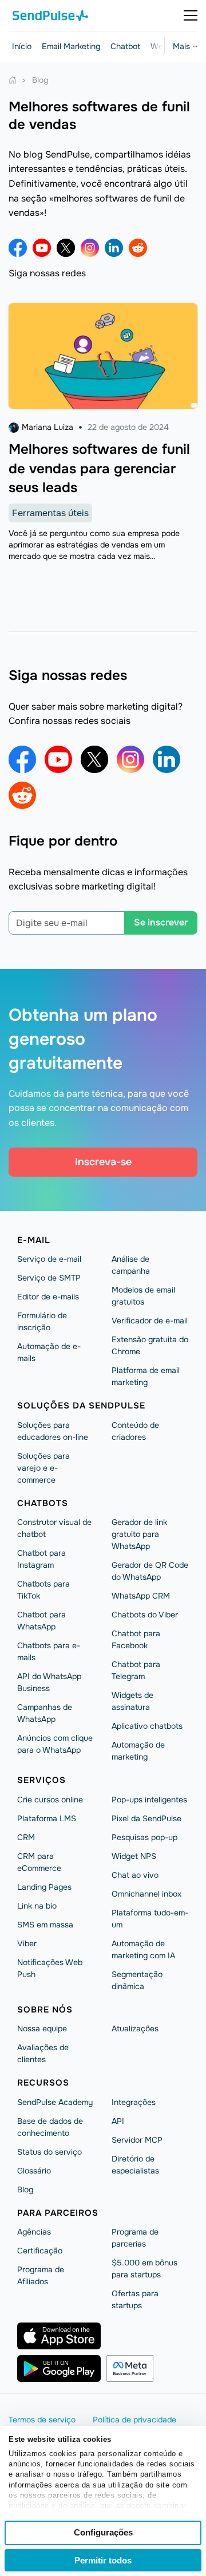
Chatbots (43, 1503)
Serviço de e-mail (49, 1259)
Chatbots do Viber (145, 1615)
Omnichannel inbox (146, 1894)
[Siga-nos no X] (66, 248)
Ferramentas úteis (50, 513)
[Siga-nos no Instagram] (90, 248)
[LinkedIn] (114, 248)
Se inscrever (161, 922)
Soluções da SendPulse (81, 1406)
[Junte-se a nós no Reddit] (138, 248)
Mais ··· (185, 46)
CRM (26, 1837)
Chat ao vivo (135, 1875)
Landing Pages (44, 1887)
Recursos (43, 2083)
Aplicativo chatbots (147, 1726)
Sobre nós (45, 2010)
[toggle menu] (191, 15)
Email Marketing (71, 46)
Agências (34, 2232)
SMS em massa (45, 1925)
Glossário (34, 2171)
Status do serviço (49, 2152)
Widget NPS (134, 1856)
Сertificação (40, 2251)
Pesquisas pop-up (144, 1837)
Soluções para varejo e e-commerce (43, 1468)
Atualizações (135, 2028)
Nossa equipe (42, 2028)
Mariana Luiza (47, 427)
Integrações (134, 2102)
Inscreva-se (103, 1162)
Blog (25, 2189)
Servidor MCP (137, 2140)
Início (22, 46)
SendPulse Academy (55, 2102)
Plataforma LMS (47, 1818)
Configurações (103, 2532)
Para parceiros (58, 2213)
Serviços (41, 1780)
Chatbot (125, 46)
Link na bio (37, 1906)
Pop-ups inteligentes (149, 1800)
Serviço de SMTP (49, 1278)
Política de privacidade (134, 2420)
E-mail (34, 1240)
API (118, 2121)
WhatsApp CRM (141, 1596)
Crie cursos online (50, 1800)
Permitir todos (103, 2560)
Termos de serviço (42, 2420)
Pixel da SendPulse (146, 1818)
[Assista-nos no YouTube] (42, 248)
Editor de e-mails (48, 1297)
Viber (27, 1943)
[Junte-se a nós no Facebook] (18, 248)
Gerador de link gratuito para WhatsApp (139, 1534)
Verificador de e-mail (150, 1321)
